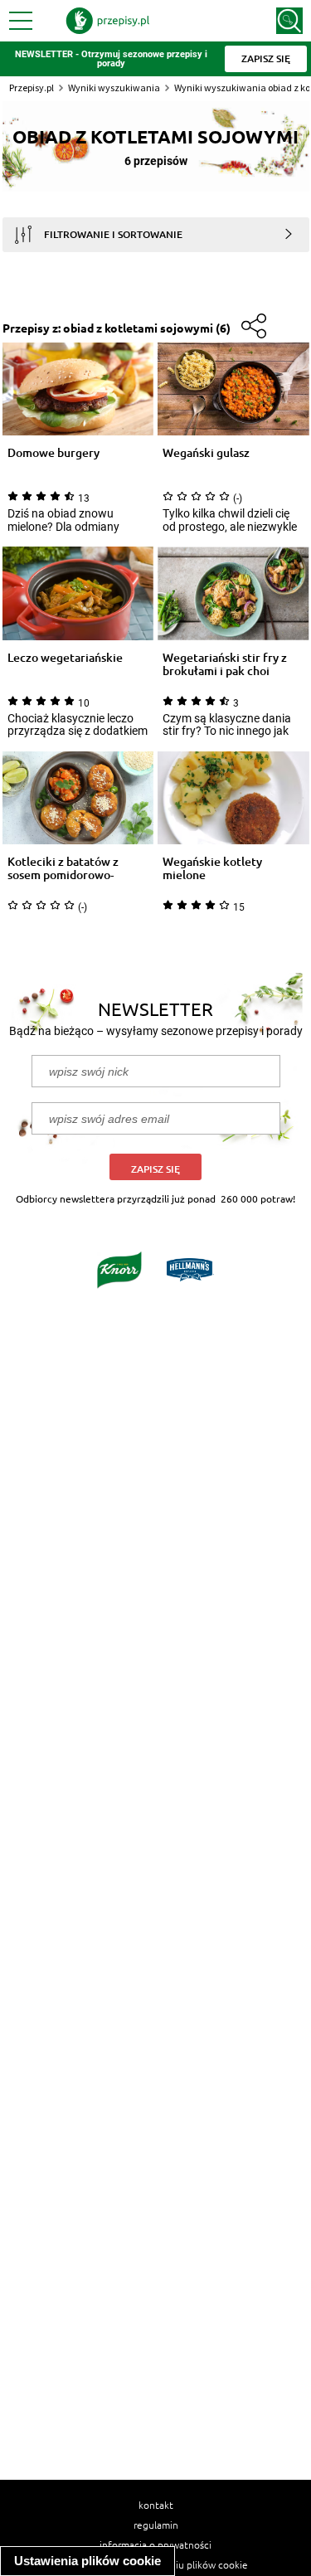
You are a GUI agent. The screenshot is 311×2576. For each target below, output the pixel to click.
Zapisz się (155, 1169)
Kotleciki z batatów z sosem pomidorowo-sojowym (63, 868)
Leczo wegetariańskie (65, 658)
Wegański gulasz (206, 453)
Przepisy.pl (32, 87)
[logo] (108, 21)
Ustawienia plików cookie (87, 2561)
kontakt (156, 2505)
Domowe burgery (53, 453)
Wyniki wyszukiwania (114, 87)
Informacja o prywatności (155, 2544)
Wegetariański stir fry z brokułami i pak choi (225, 664)
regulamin (156, 2525)
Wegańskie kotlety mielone (212, 868)
